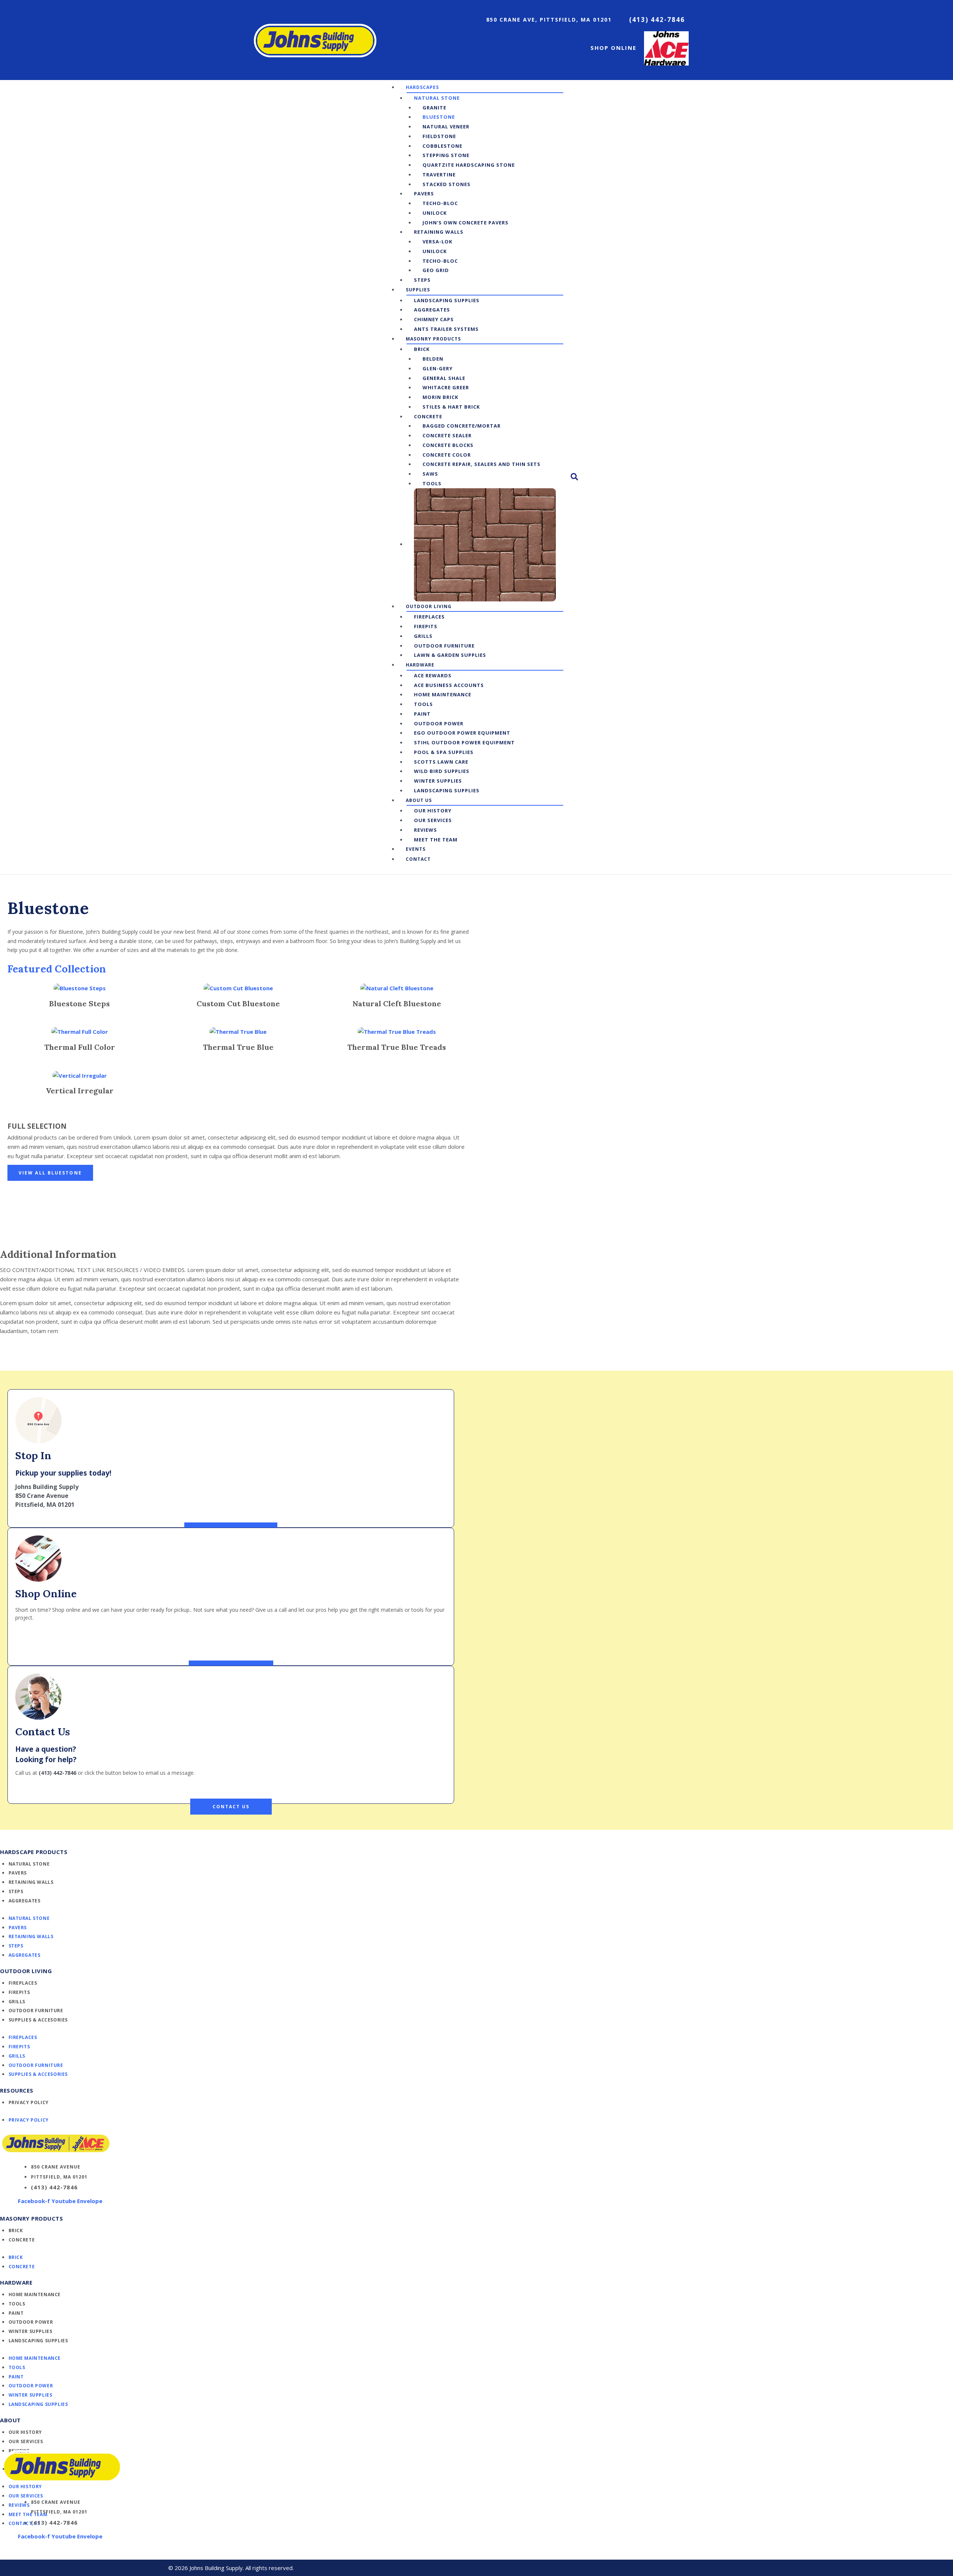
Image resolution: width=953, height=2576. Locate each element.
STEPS (16, 1891)
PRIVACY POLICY (29, 2102)
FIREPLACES (23, 1983)
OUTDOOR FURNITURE (36, 2011)
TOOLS (17, 2304)
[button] (425, 87)
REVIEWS (19, 2505)
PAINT (16, 2313)
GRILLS (17, 2002)
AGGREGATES (25, 1901)
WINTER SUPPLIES (31, 2331)
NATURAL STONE (29, 1864)
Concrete (22, 2240)
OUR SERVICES (26, 2441)
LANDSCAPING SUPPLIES (38, 2341)
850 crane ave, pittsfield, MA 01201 (549, 20)
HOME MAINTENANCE (35, 2294)
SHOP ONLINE (613, 48)
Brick (16, 2230)
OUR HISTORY (26, 2432)
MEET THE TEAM (28, 2514)
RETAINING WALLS (31, 1882)
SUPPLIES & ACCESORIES (38, 2020)
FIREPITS (19, 1992)
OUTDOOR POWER (31, 2322)
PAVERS (18, 1873)
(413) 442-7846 (657, 20)
